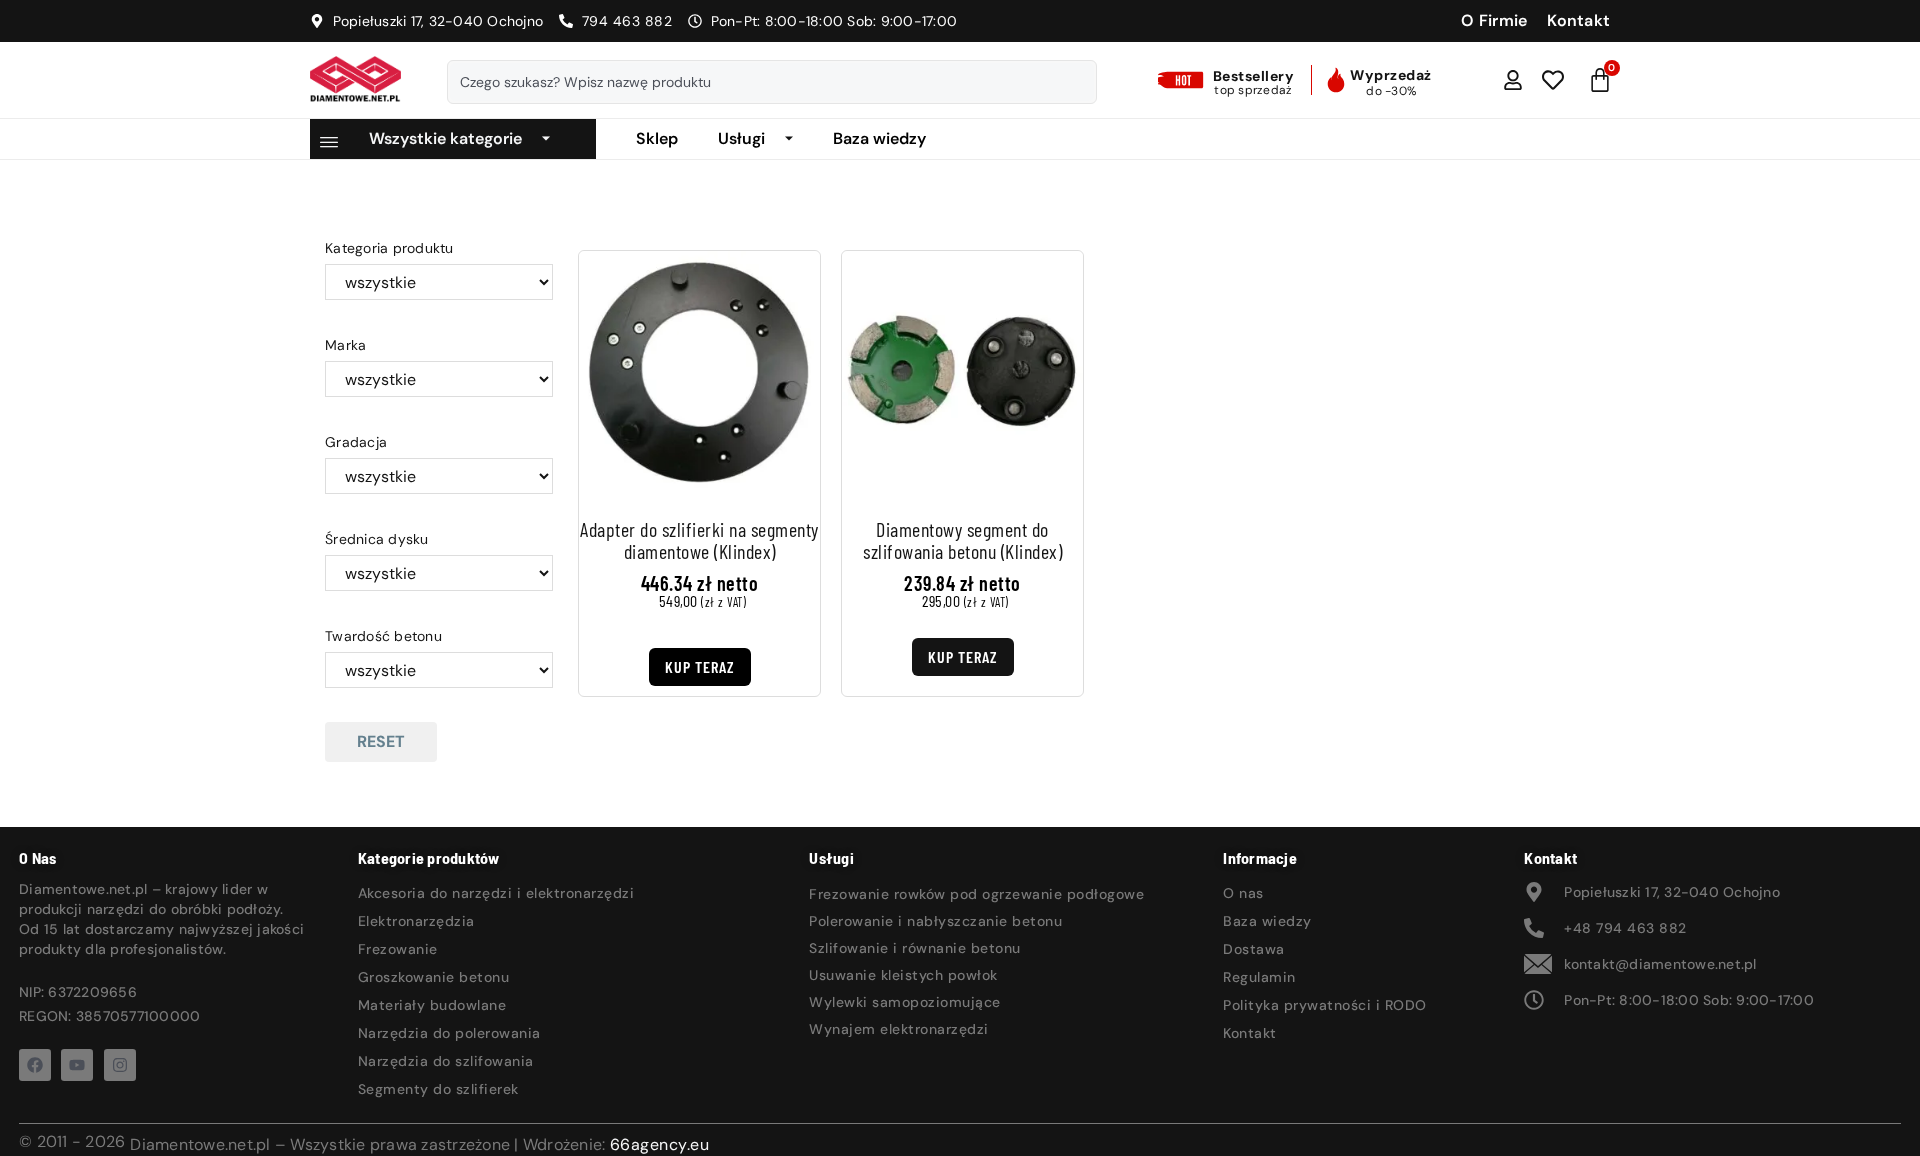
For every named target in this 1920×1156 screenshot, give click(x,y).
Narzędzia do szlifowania (446, 1061)
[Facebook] (35, 1065)
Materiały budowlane (432, 1005)
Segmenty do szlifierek (438, 1089)
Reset (381, 741)
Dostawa (1254, 949)
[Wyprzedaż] (1336, 80)
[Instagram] (120, 1065)
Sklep (657, 138)
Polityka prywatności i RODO (1325, 1005)
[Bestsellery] (1183, 80)
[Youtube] (77, 1065)
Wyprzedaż (1391, 75)
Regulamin (1259, 977)
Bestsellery (1254, 76)
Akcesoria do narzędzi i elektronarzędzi (496, 893)
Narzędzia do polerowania (449, 1033)
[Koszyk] (1600, 80)
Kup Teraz (963, 656)
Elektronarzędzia (416, 921)
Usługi (741, 138)
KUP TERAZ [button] (700, 666)
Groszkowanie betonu (434, 977)
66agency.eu (660, 1144)
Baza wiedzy (879, 138)
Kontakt (1250, 1033)
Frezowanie (398, 949)
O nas (1243, 893)
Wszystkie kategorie (445, 138)
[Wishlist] (1553, 80)
